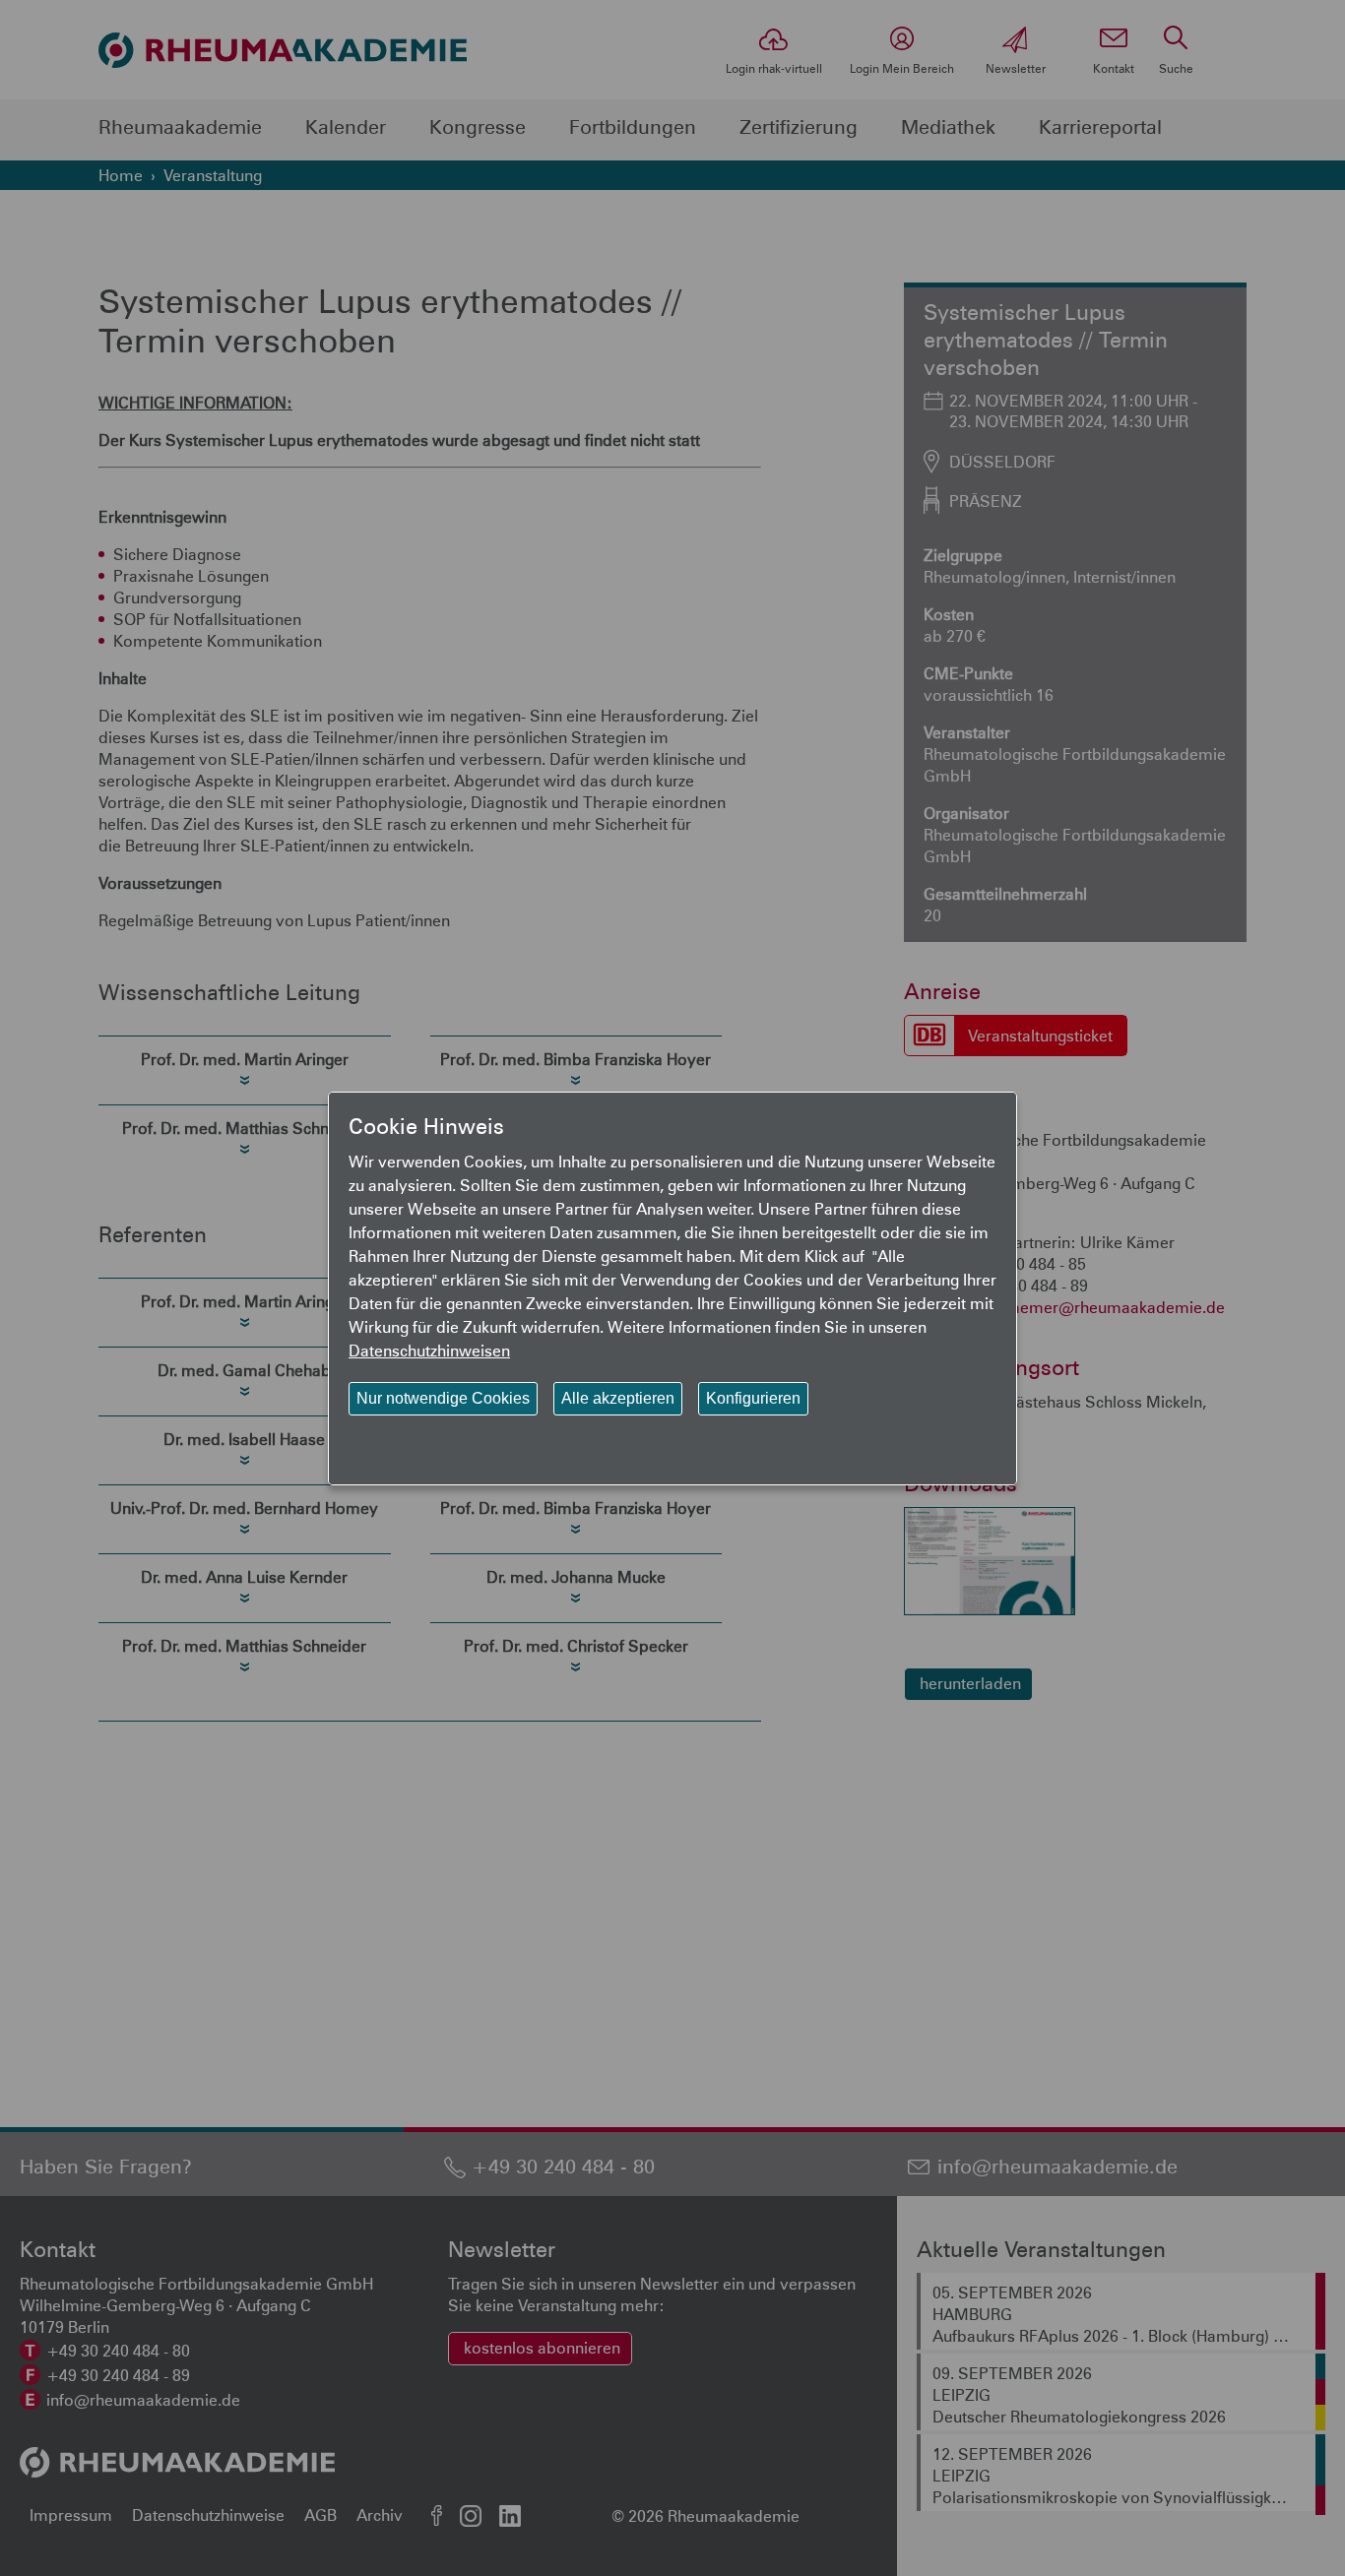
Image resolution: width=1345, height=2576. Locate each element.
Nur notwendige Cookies (443, 1398)
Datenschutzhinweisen (429, 1350)
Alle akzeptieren (618, 1398)
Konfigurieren (753, 1398)
